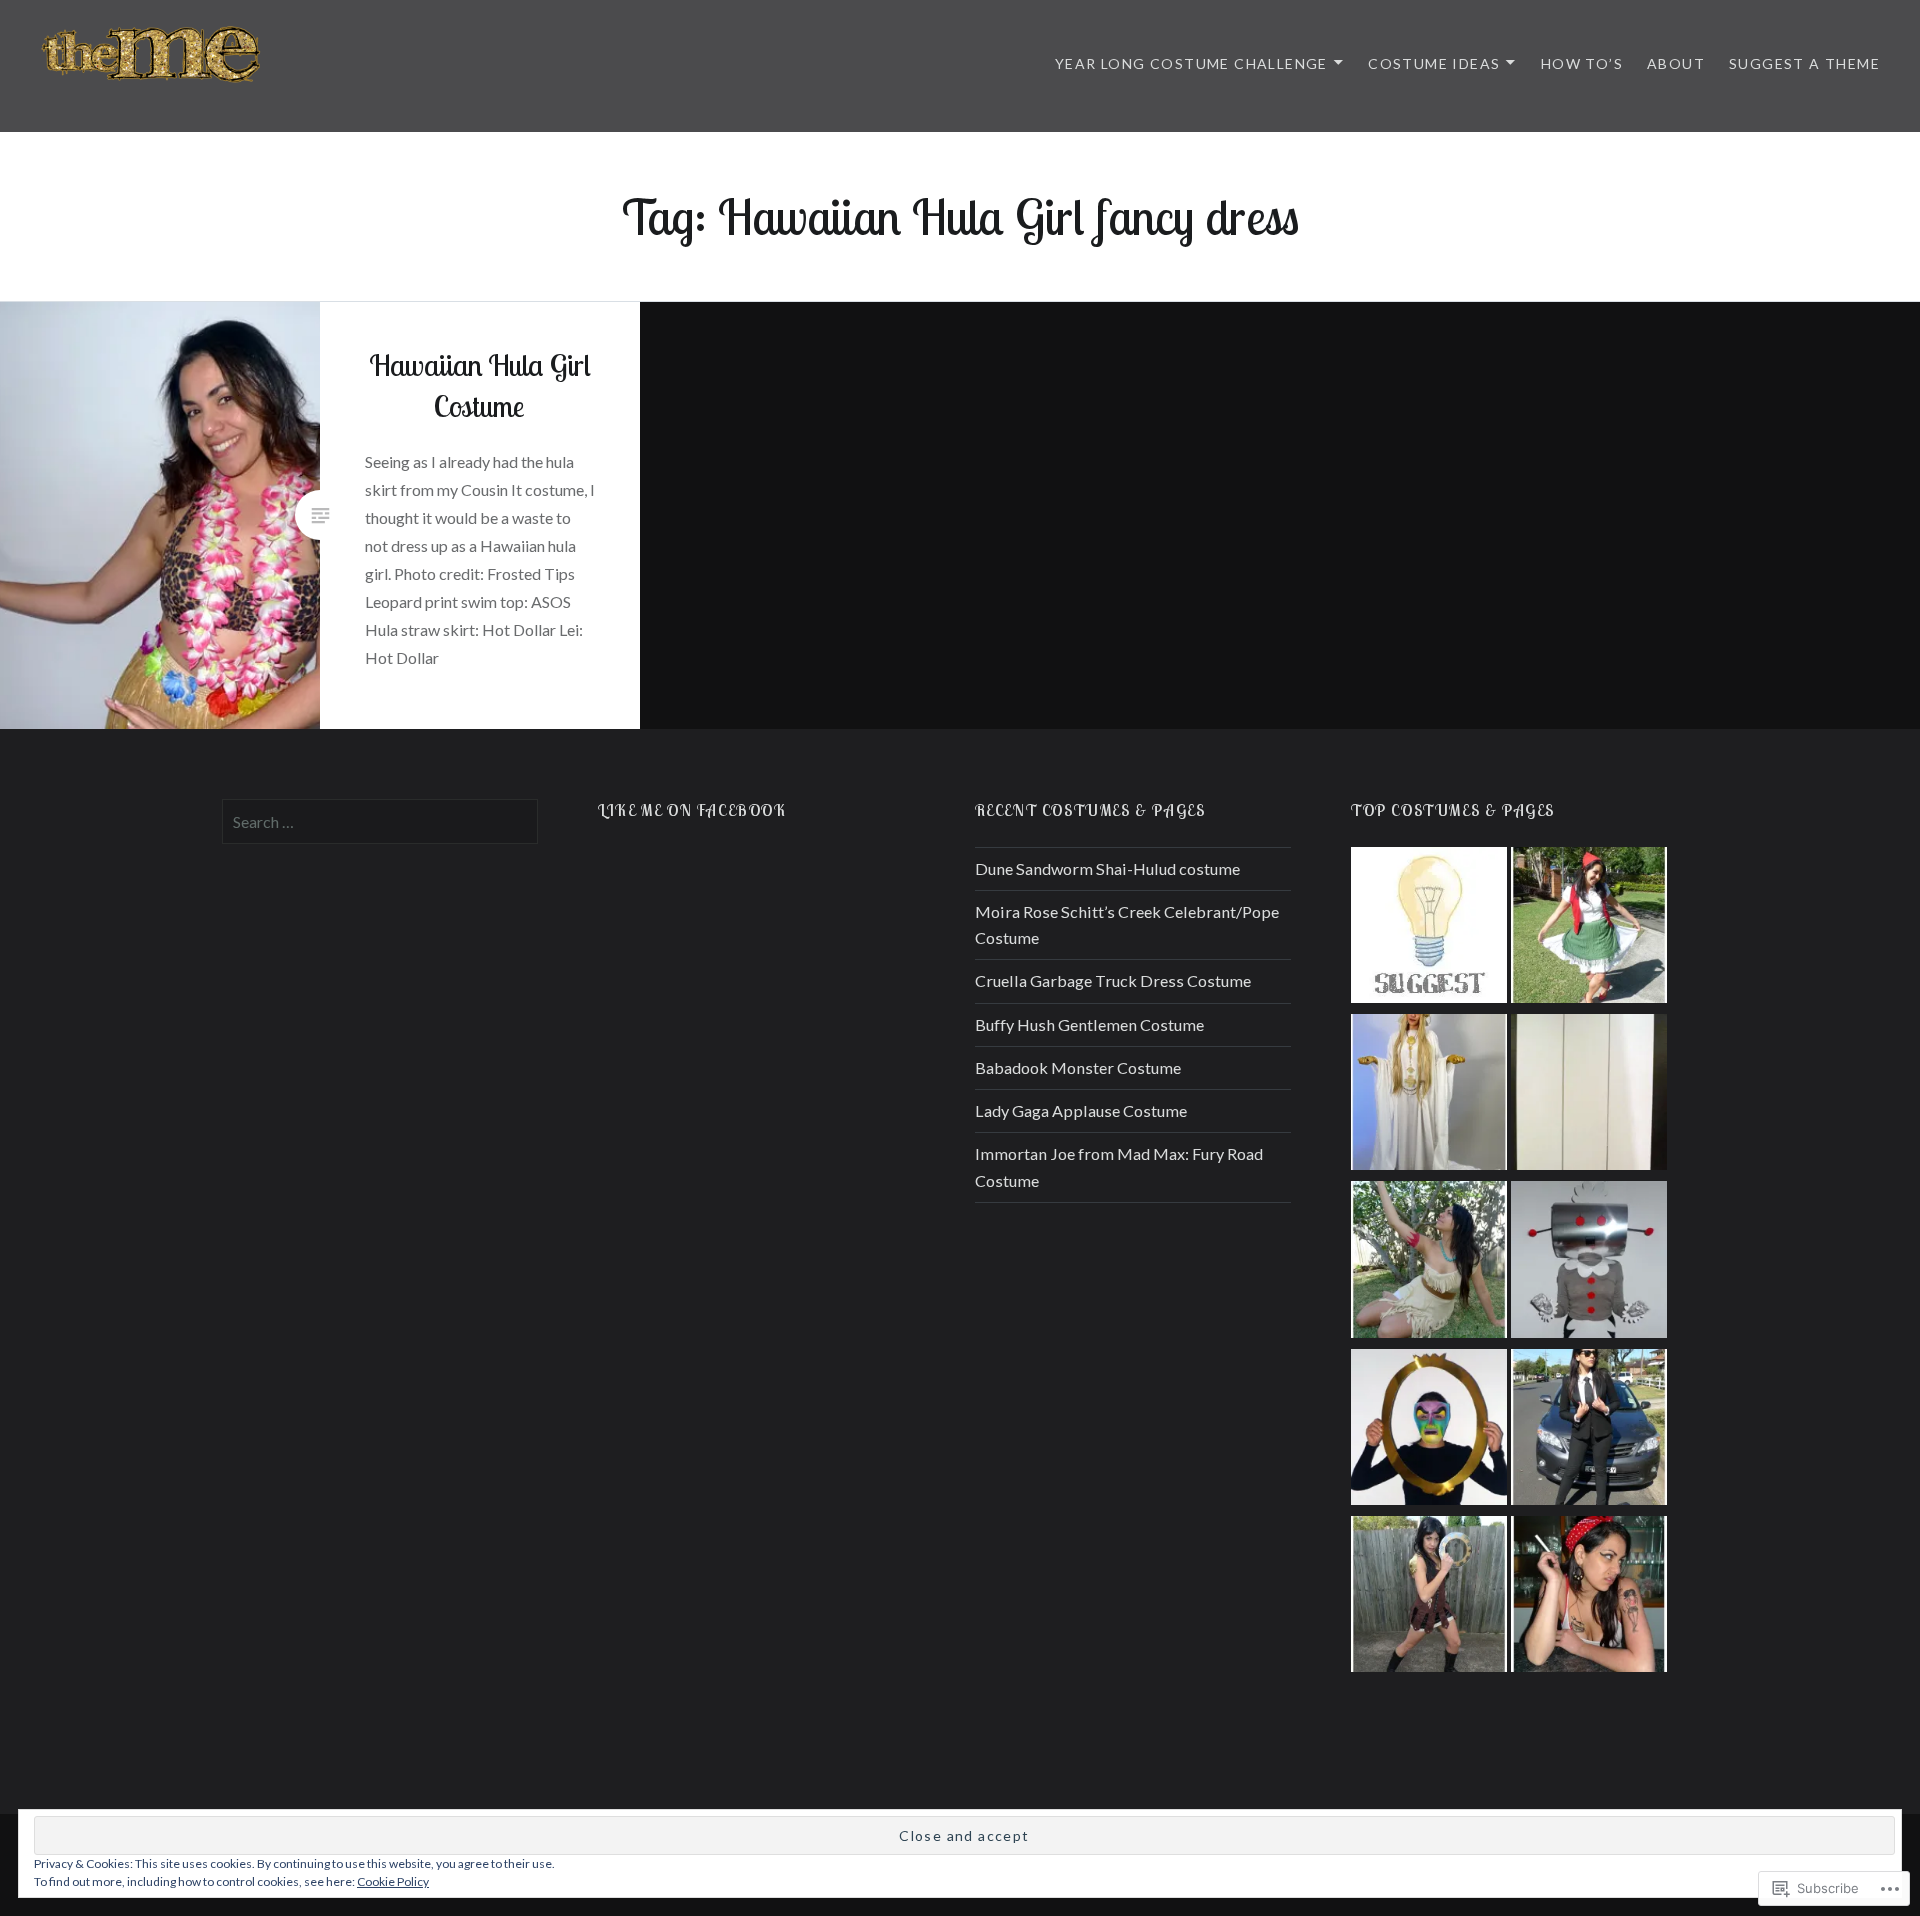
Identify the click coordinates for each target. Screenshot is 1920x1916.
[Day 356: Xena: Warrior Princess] (1429, 1597)
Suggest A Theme (1804, 63)
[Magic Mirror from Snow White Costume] (1429, 1430)
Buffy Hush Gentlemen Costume (1089, 1024)
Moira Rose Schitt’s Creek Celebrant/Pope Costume (1127, 924)
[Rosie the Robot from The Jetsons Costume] (1589, 1262)
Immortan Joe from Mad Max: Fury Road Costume (1119, 1166)
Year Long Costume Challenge (1191, 63)
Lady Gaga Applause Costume (1081, 1110)
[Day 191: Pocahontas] (1429, 1262)
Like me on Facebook (692, 810)
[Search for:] (380, 821)
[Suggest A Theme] (1429, 928)
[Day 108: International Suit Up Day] (1589, 1430)
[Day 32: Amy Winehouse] (1589, 1597)
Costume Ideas (1434, 63)
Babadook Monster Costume (1078, 1067)
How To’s (1582, 63)
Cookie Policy (393, 1881)
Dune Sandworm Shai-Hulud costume (1107, 868)
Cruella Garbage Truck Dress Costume (1113, 980)
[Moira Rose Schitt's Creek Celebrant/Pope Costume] (1429, 1095)
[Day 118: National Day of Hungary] (1589, 928)
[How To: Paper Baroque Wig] (1589, 1095)
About (1676, 63)
